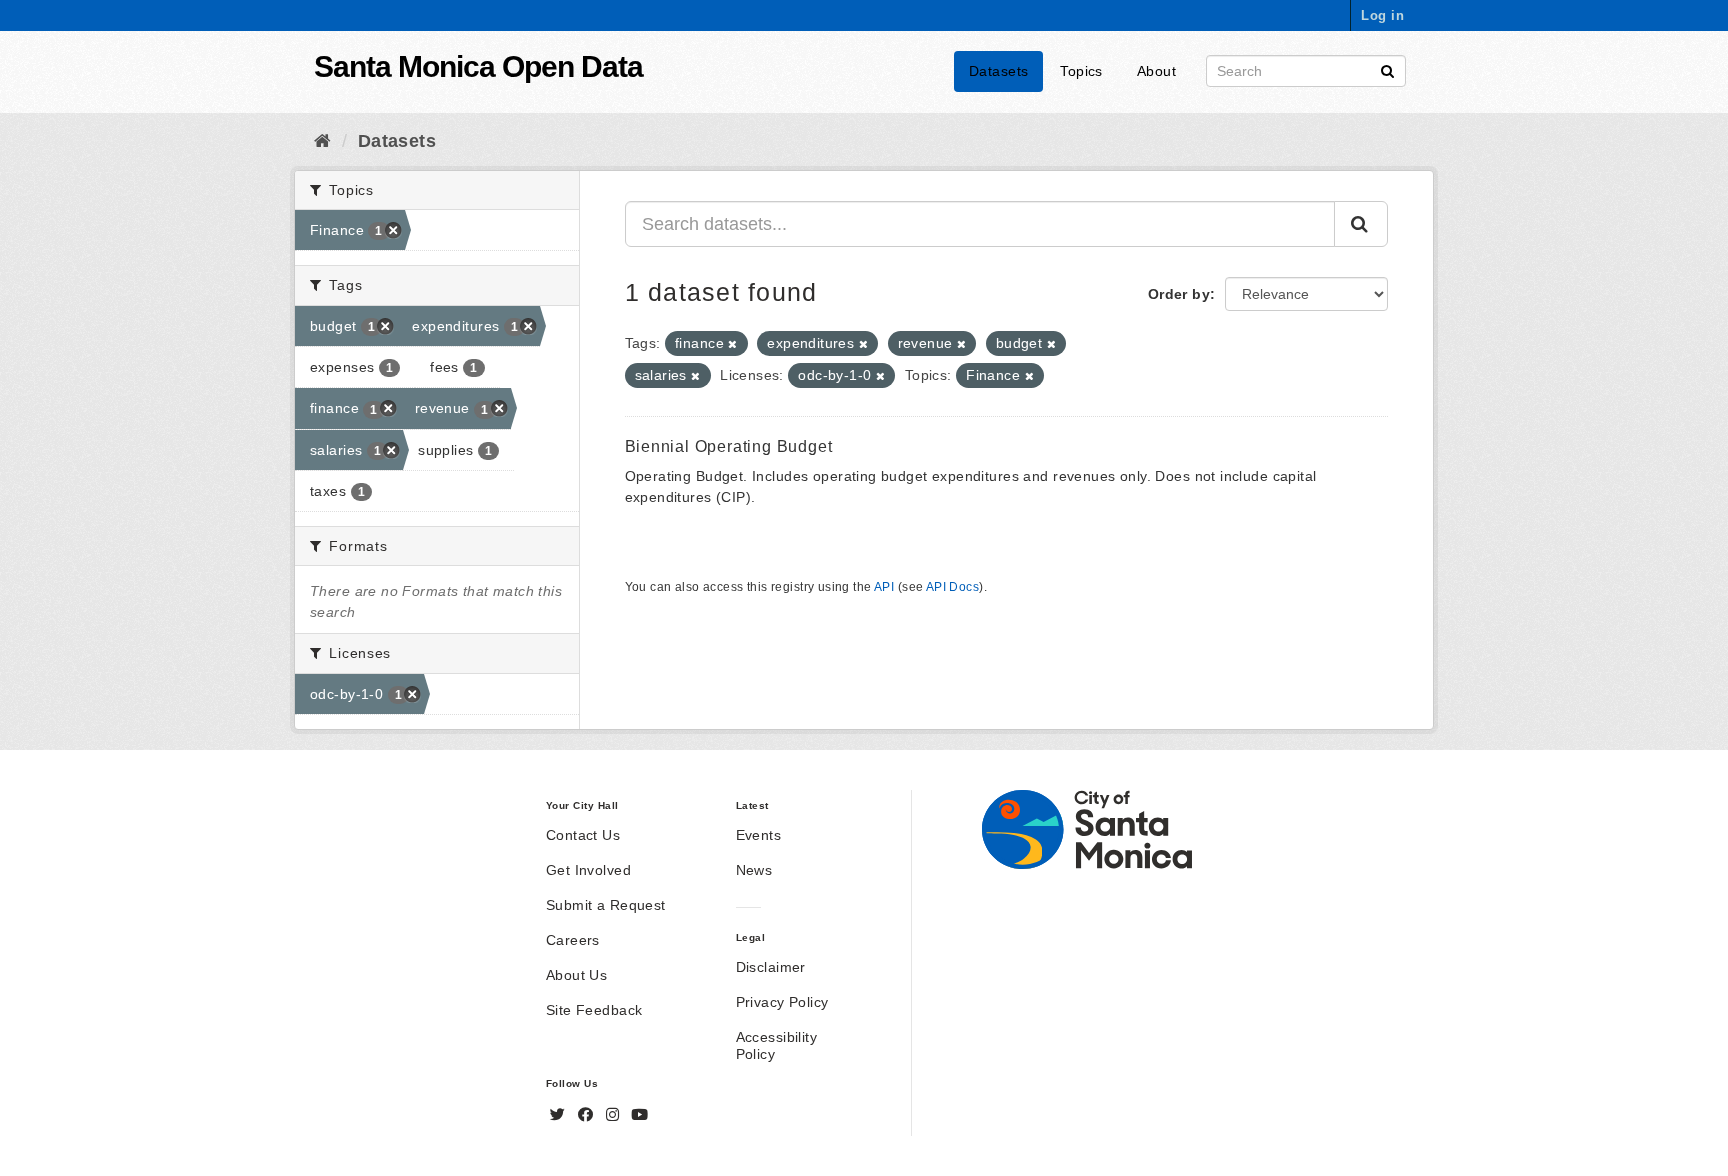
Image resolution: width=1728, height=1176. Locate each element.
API (884, 587)
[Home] (322, 141)
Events (759, 835)
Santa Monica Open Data (478, 66)
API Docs (952, 587)
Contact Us (583, 835)
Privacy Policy (782, 1002)
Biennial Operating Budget (729, 446)
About (1156, 71)
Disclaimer (771, 967)
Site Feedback (594, 1010)
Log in (1382, 15)
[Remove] (732, 344)
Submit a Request (606, 905)
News (754, 870)
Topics (1081, 71)
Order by (1179, 294)
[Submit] (1387, 69)
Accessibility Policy (776, 1045)
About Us (576, 975)
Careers (573, 940)
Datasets (998, 71)
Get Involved (588, 870)
